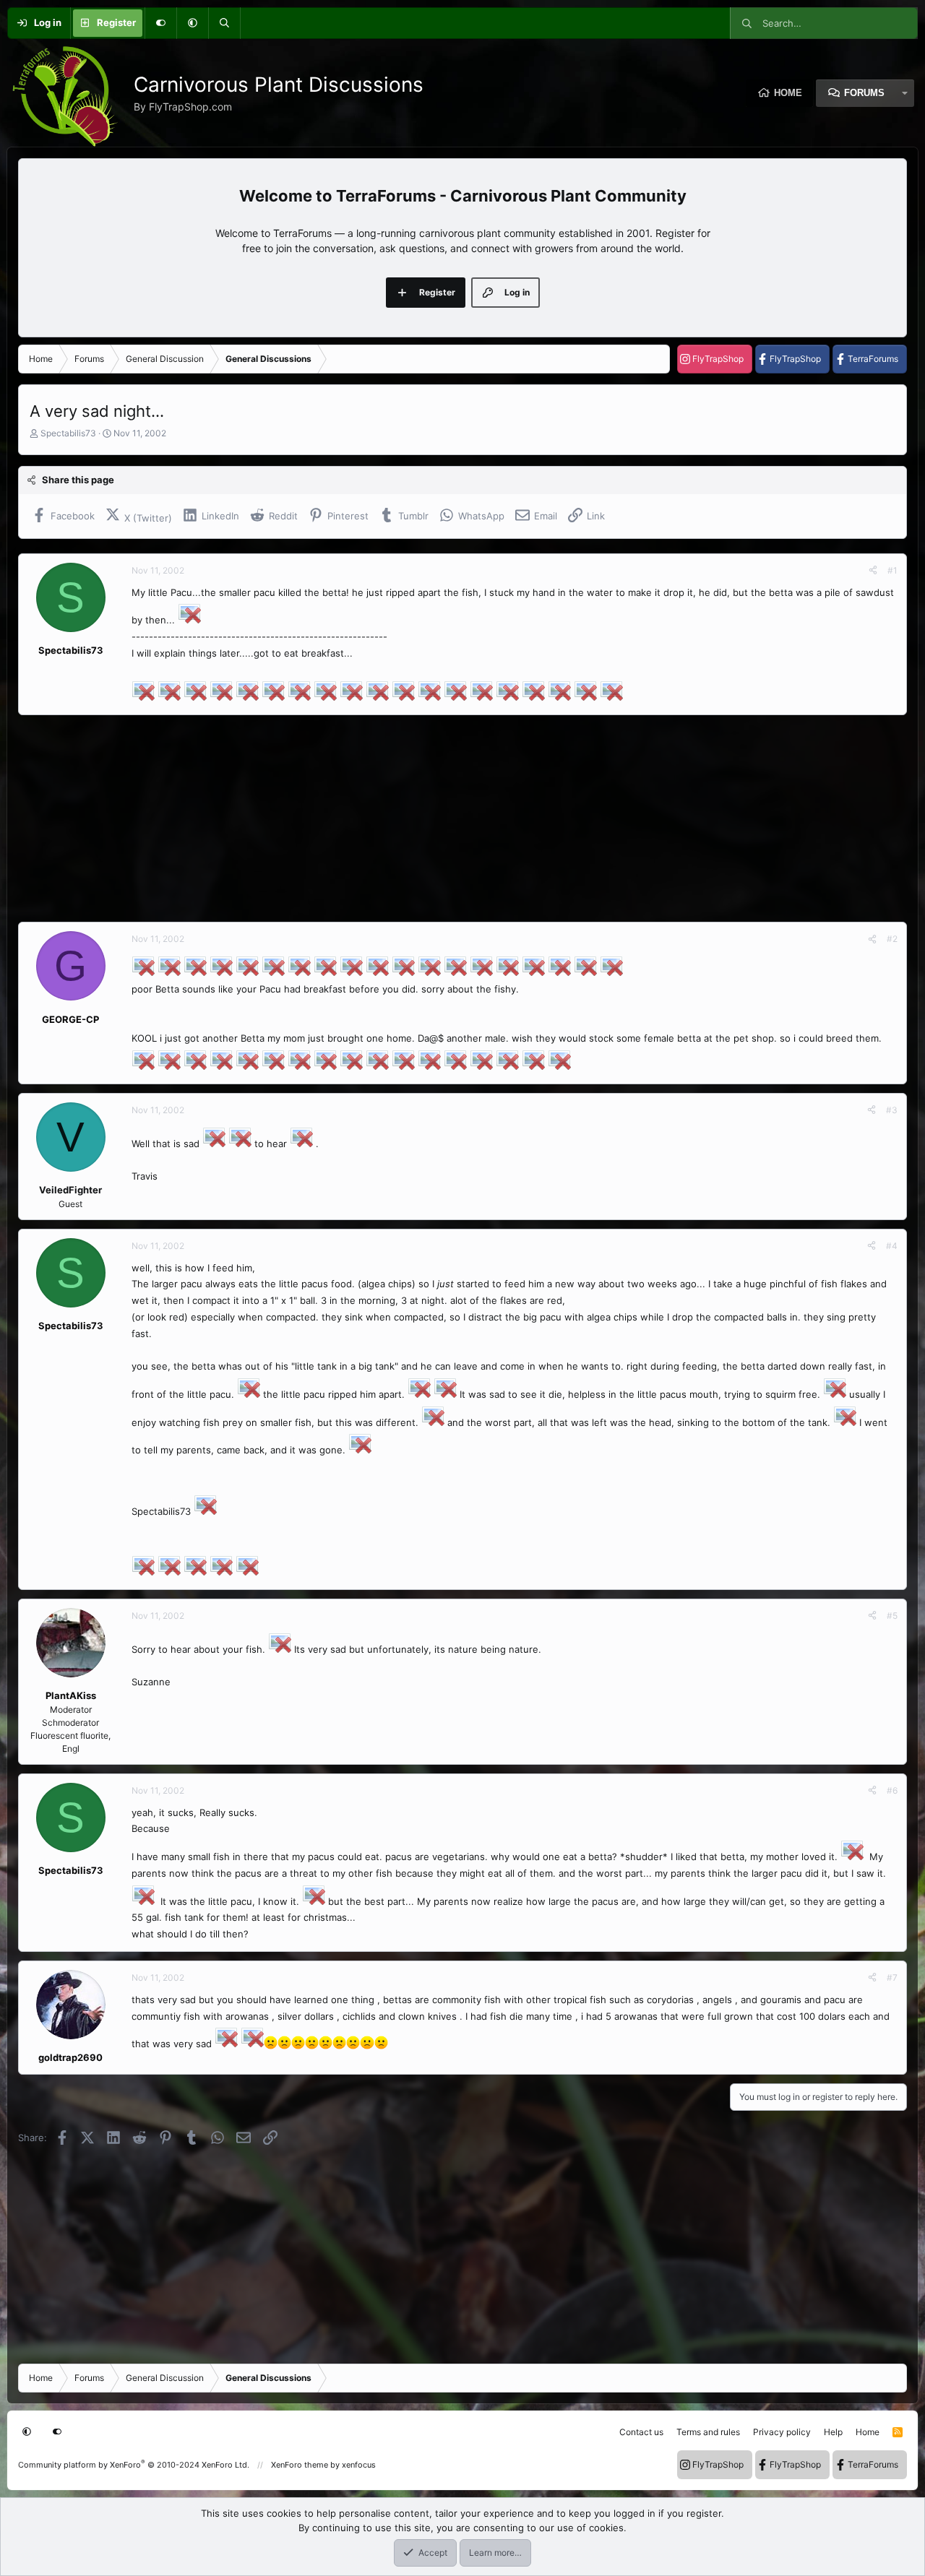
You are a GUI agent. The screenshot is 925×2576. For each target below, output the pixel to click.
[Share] (873, 571)
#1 (892, 570)
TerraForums (873, 359)
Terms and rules (708, 2432)
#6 (892, 1790)
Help (833, 2432)
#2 (892, 939)
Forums (864, 93)
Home (788, 93)
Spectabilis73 (68, 433)
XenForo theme (300, 2465)
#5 (892, 1616)
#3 (892, 1110)
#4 (892, 1246)
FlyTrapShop (718, 359)
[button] (192, 23)
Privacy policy (782, 2432)
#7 (892, 1978)
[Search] (224, 23)
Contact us (641, 2432)
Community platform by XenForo (134, 2465)
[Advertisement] (452, 818)
